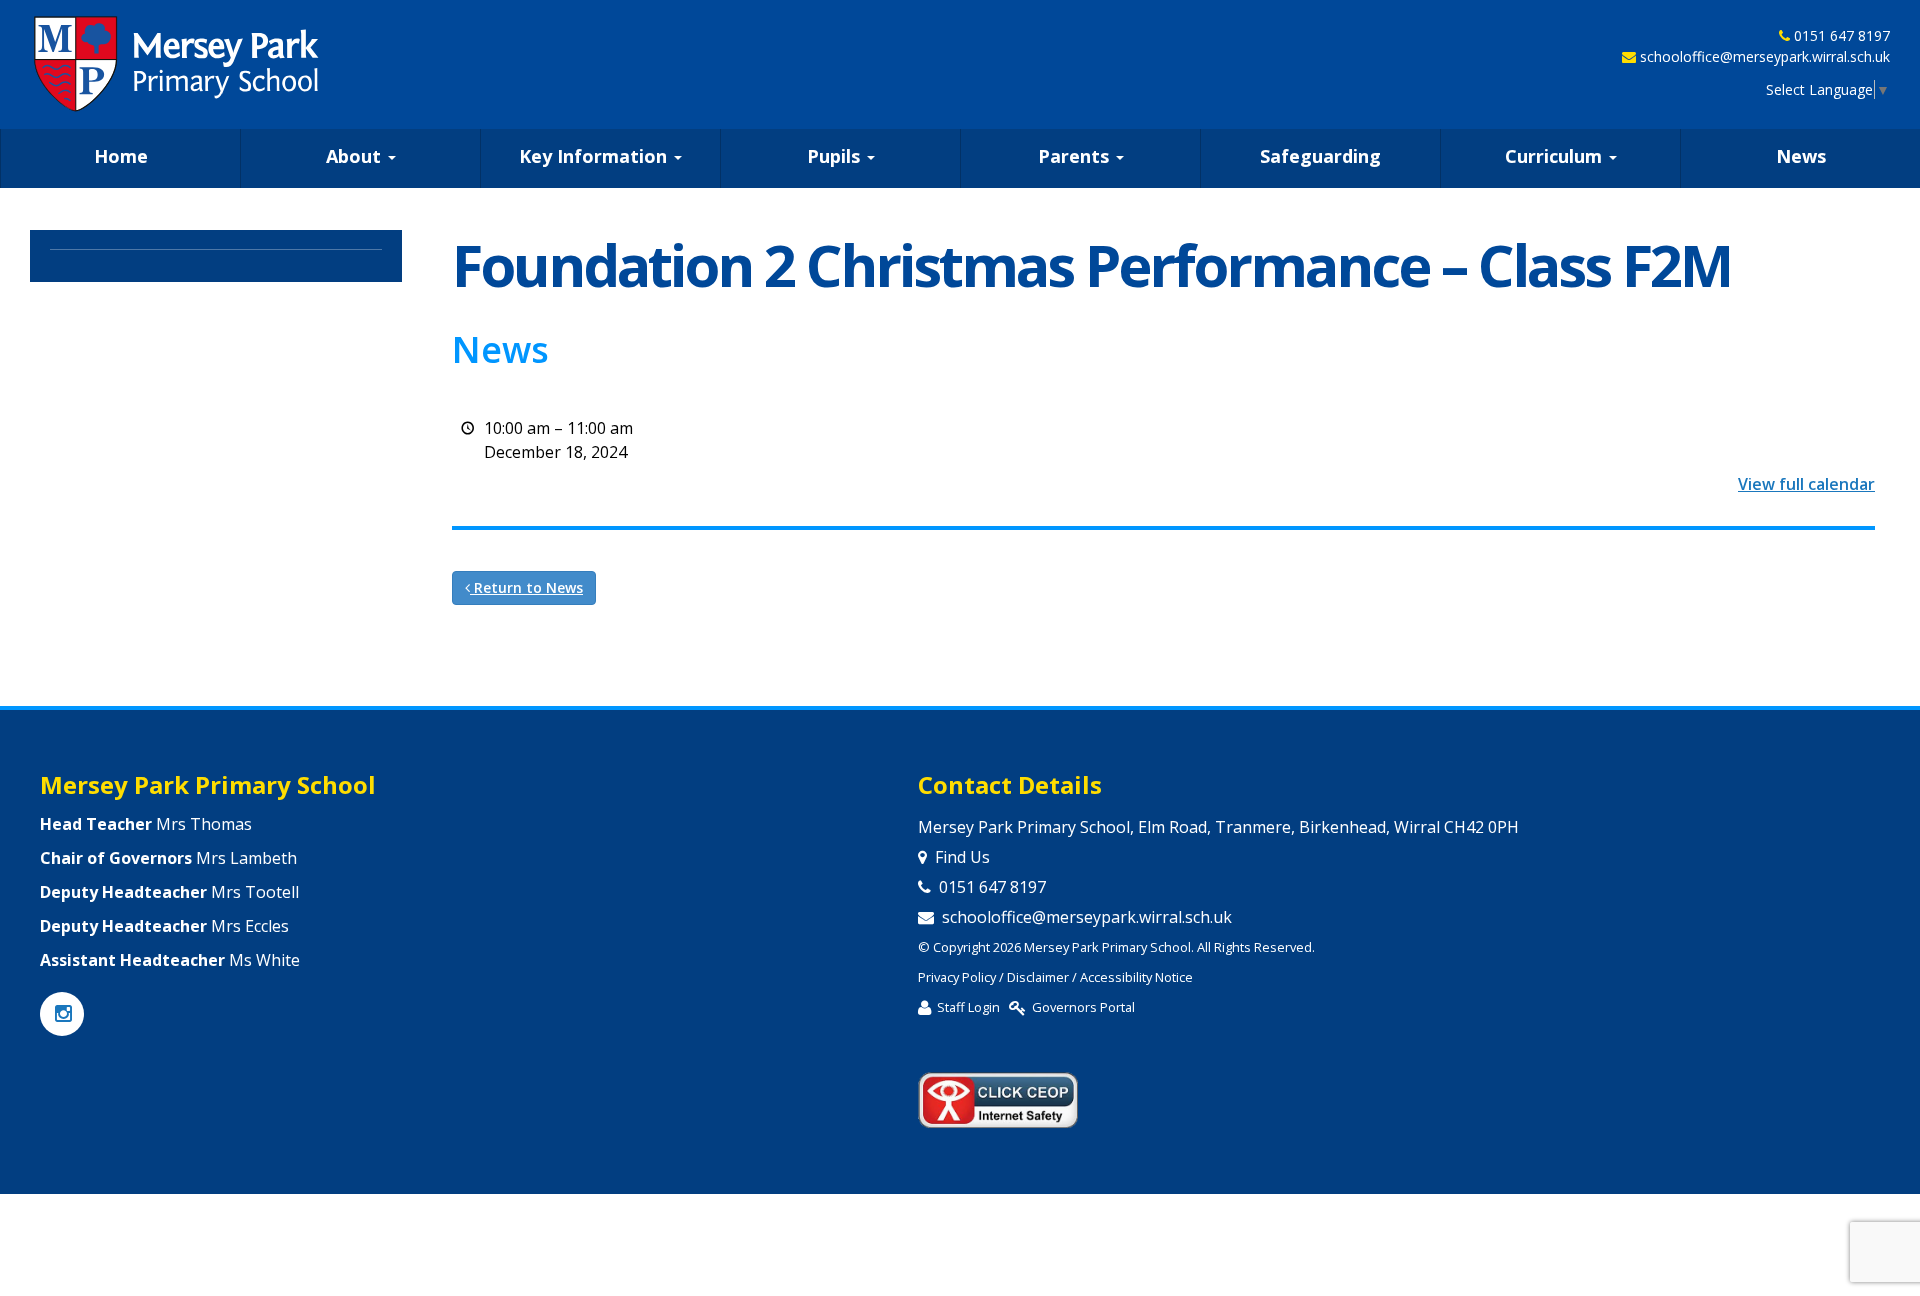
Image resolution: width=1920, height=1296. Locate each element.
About (356, 156)
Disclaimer (1038, 977)
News (1801, 156)
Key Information (595, 156)
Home (121, 156)
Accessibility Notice (1136, 977)
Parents (1076, 156)
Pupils (836, 156)
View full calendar (1806, 484)
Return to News (526, 587)
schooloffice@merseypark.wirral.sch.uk (1765, 56)
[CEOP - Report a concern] (998, 1092)
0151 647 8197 (1842, 35)
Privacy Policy (957, 977)
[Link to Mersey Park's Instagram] (62, 1015)
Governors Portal (1083, 1007)
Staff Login (968, 1007)
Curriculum (1556, 156)
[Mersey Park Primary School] (178, 64)
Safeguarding (1320, 156)
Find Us (962, 857)
